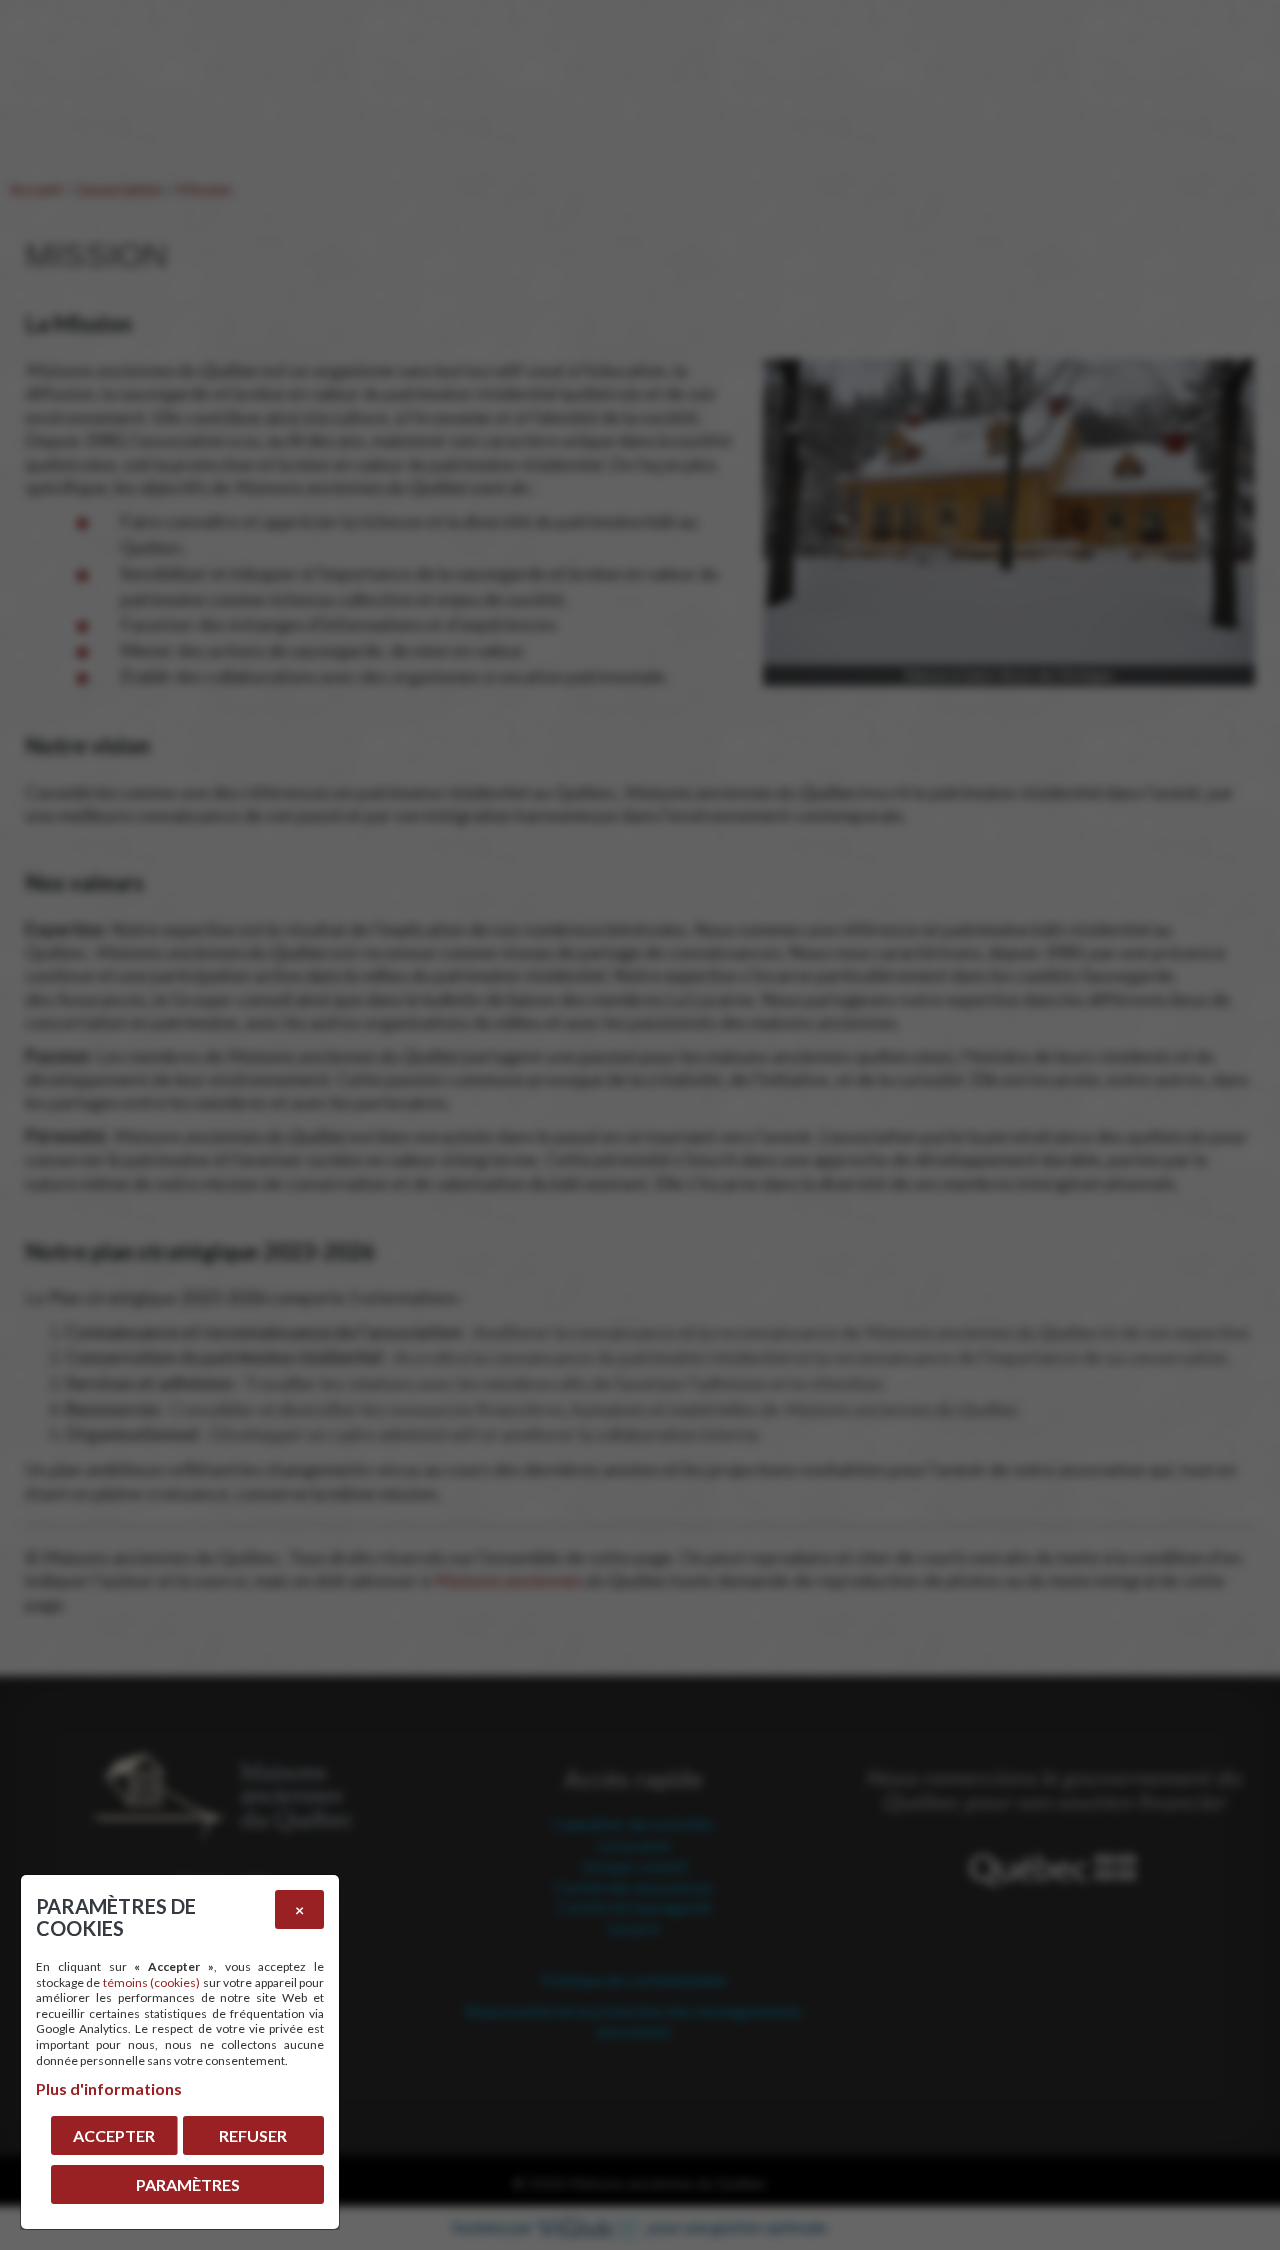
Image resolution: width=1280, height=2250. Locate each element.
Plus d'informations (109, 2088)
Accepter (114, 2135)
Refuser (253, 2135)
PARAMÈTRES (188, 2184)
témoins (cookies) (151, 1982)
